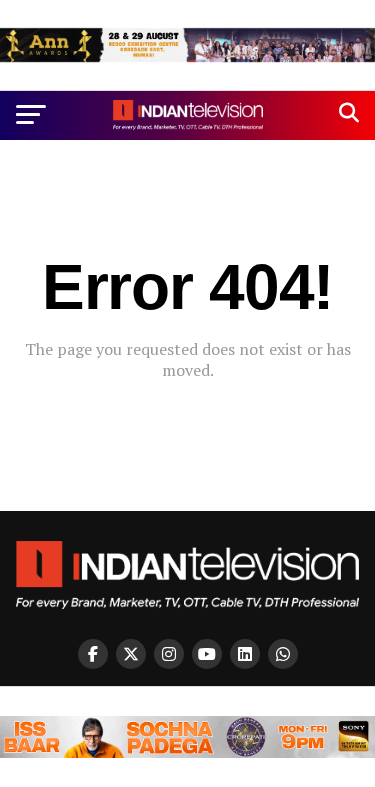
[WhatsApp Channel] (283, 654)
